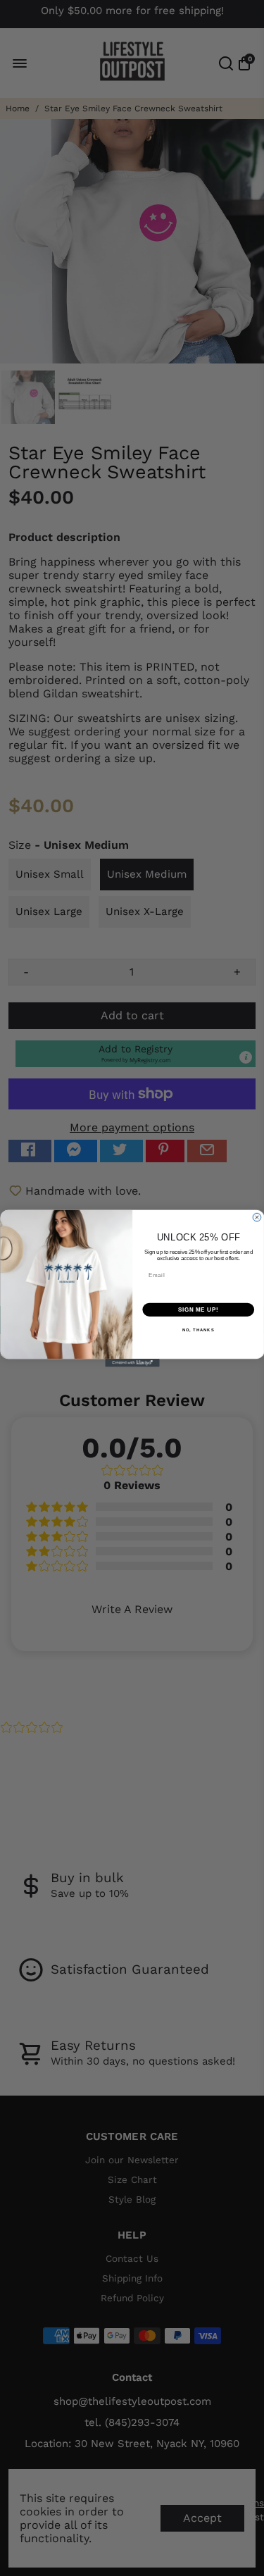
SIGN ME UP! (198, 1309)
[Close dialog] (257, 1217)
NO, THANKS (198, 1330)
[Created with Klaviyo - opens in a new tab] (132, 1363)
